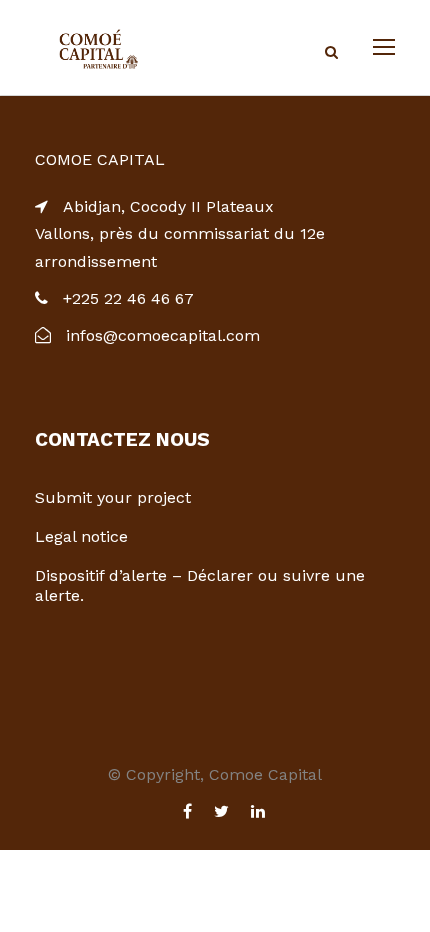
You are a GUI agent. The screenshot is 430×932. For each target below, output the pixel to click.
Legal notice (81, 536)
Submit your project (113, 497)
